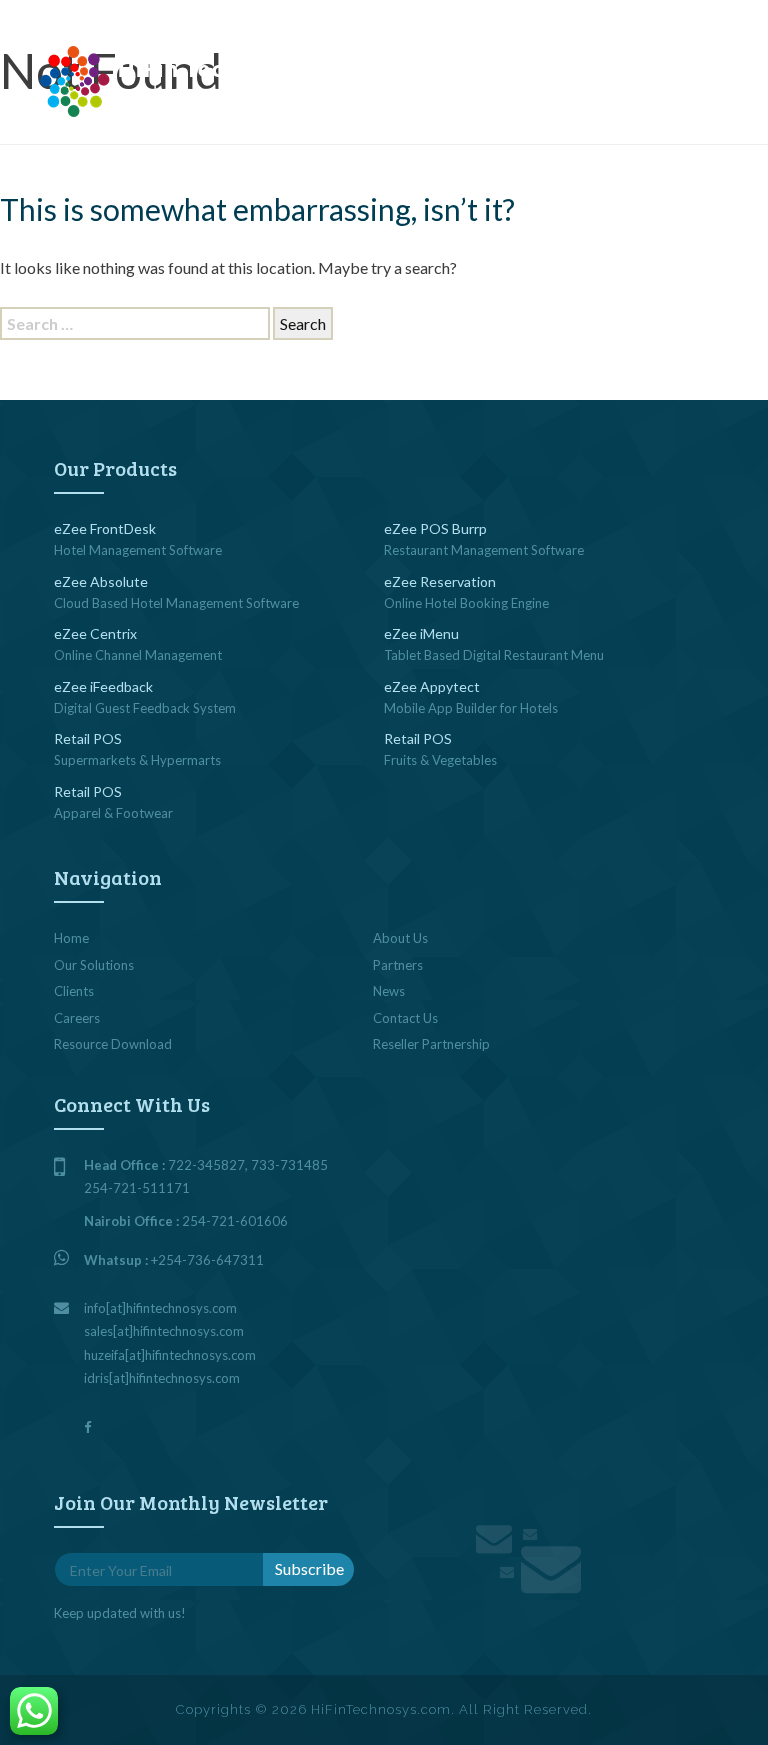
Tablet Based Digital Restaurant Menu (494, 655)
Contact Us (650, 78)
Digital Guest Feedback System (145, 708)
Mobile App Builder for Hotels (471, 708)
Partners (398, 965)
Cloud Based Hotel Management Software (176, 603)
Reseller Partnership (431, 1044)
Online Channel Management (138, 655)
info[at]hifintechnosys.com (166, 15)
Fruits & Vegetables (440, 760)
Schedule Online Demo (438, 78)
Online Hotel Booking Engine (466, 603)
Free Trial (560, 78)
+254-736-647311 (207, 1260)
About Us (400, 938)
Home (71, 938)
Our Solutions (94, 965)
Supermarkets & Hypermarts (137, 760)
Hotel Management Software (138, 550)
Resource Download (113, 1044)
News (389, 991)
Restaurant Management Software (484, 550)
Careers (77, 1018)
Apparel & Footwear (113, 813)
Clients (74, 991)
